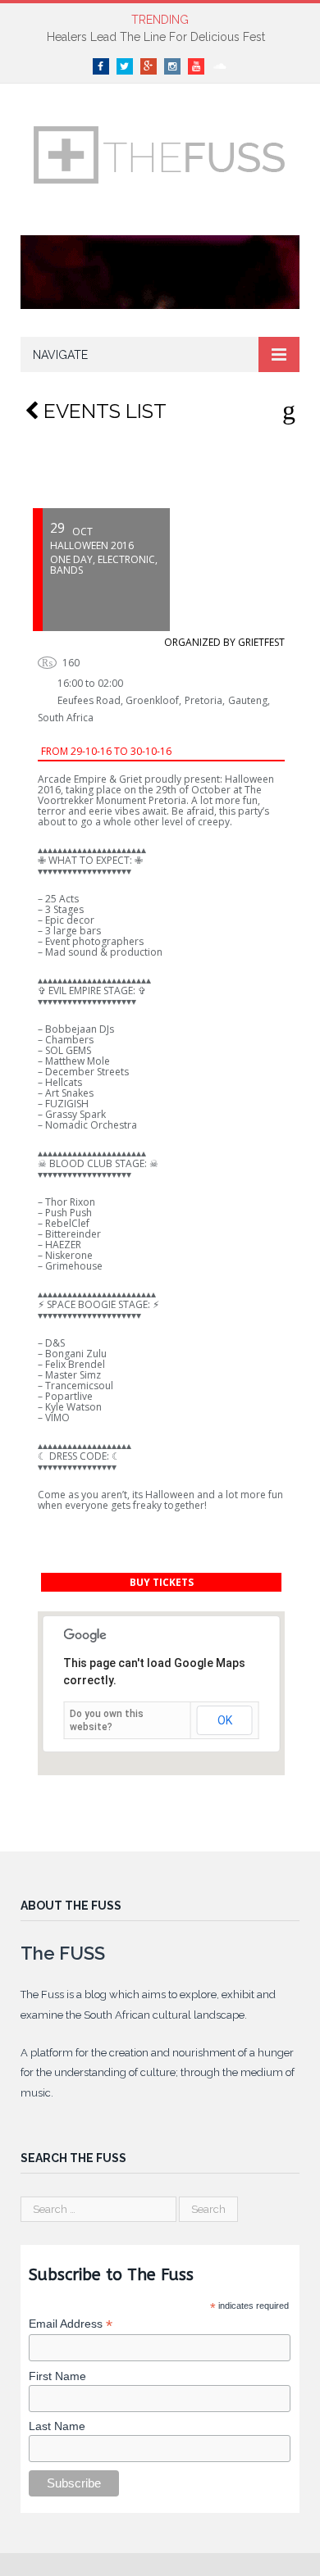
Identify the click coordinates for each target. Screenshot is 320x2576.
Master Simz (73, 1375)
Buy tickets (162, 1582)
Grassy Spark (75, 1114)
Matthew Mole (78, 1061)
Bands (66, 570)
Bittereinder (73, 1234)
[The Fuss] (160, 152)
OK (225, 1720)
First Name (57, 2376)
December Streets (87, 1072)
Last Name (57, 2426)
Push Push (69, 1213)
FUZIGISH (67, 1104)
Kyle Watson (73, 1407)
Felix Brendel (75, 1364)
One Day (71, 559)
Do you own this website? (107, 1720)
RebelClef (67, 1223)
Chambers (69, 1040)
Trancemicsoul (79, 1386)
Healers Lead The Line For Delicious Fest (156, 37)
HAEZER (63, 1245)
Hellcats (64, 1082)
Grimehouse (74, 1266)
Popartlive (69, 1396)
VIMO (57, 1417)
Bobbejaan (71, 1029)
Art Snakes (69, 1093)
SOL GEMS (68, 1050)
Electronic (126, 559)
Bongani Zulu (76, 1354)
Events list (103, 411)
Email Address (71, 2324)
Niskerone (69, 1255)
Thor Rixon (70, 1202)
